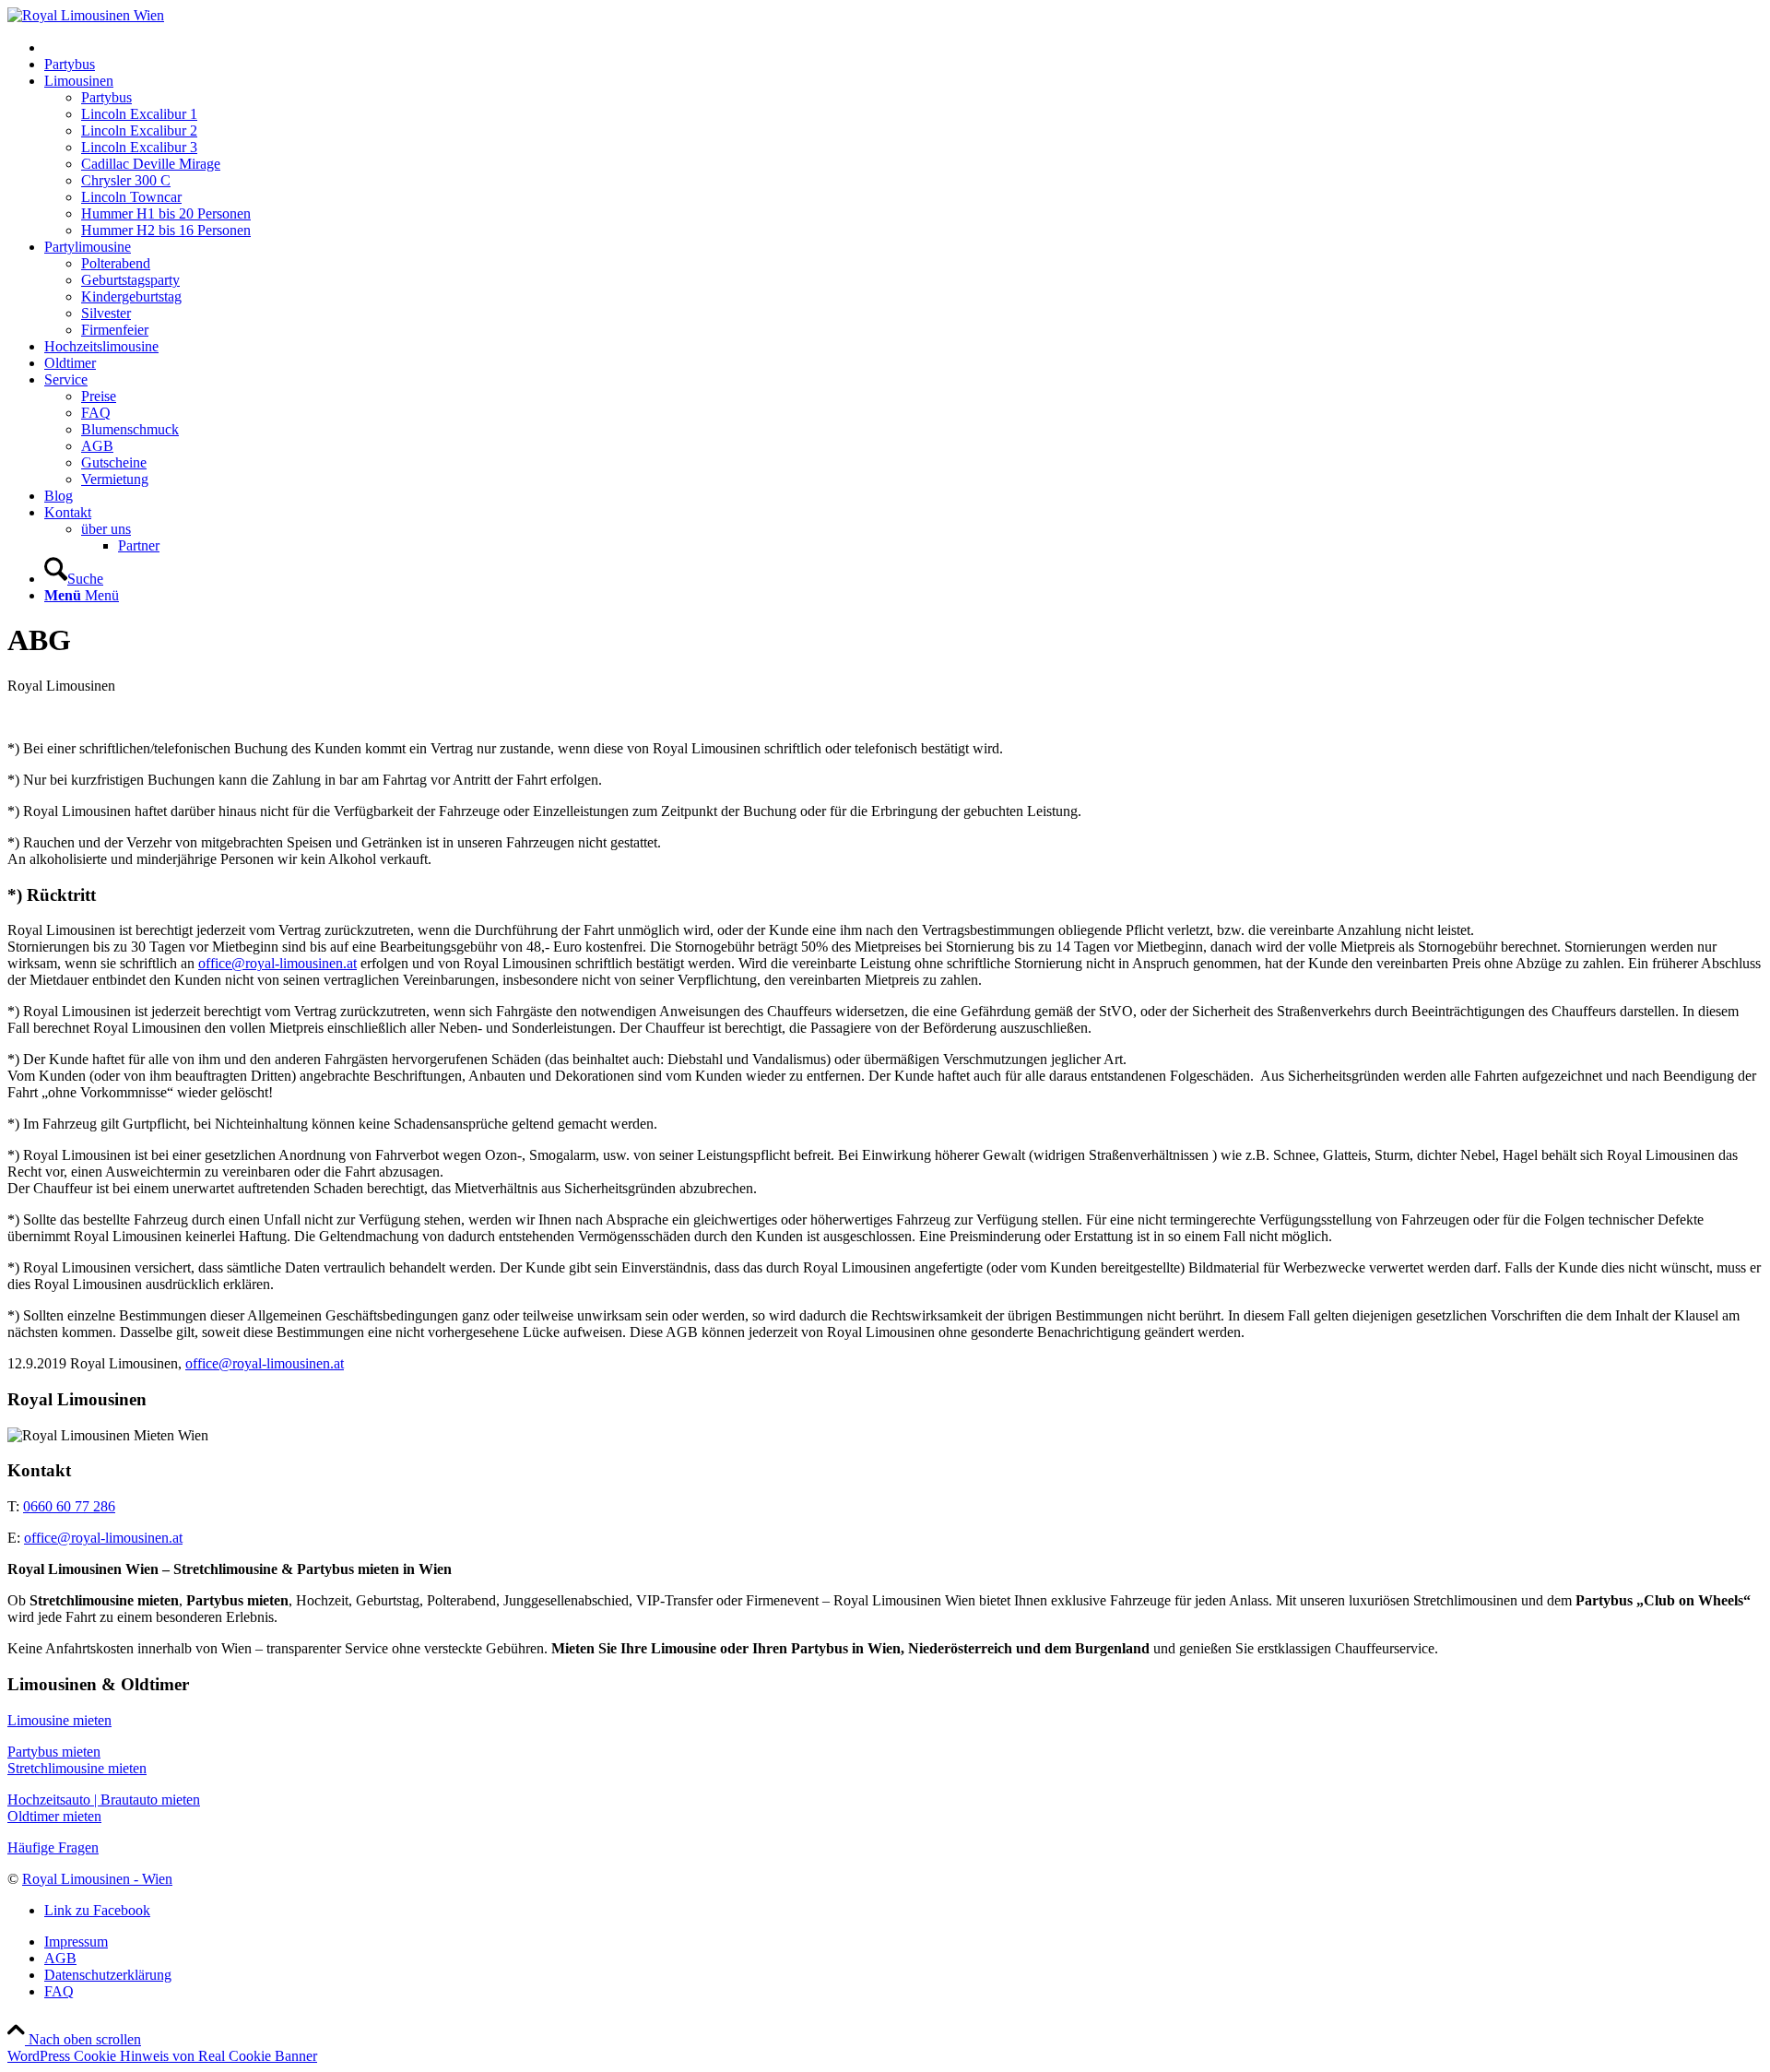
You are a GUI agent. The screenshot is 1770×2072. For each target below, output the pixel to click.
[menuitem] (903, 47)
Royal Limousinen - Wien (97, 1879)
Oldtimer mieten (54, 1816)
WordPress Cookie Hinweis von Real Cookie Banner (162, 2056)
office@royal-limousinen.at (277, 963)
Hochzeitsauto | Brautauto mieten (104, 1800)
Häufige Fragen (53, 1847)
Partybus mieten (54, 1752)
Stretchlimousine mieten (77, 1768)
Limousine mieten (59, 1720)
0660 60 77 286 (69, 1506)
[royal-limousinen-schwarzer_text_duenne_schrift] (86, 15)
